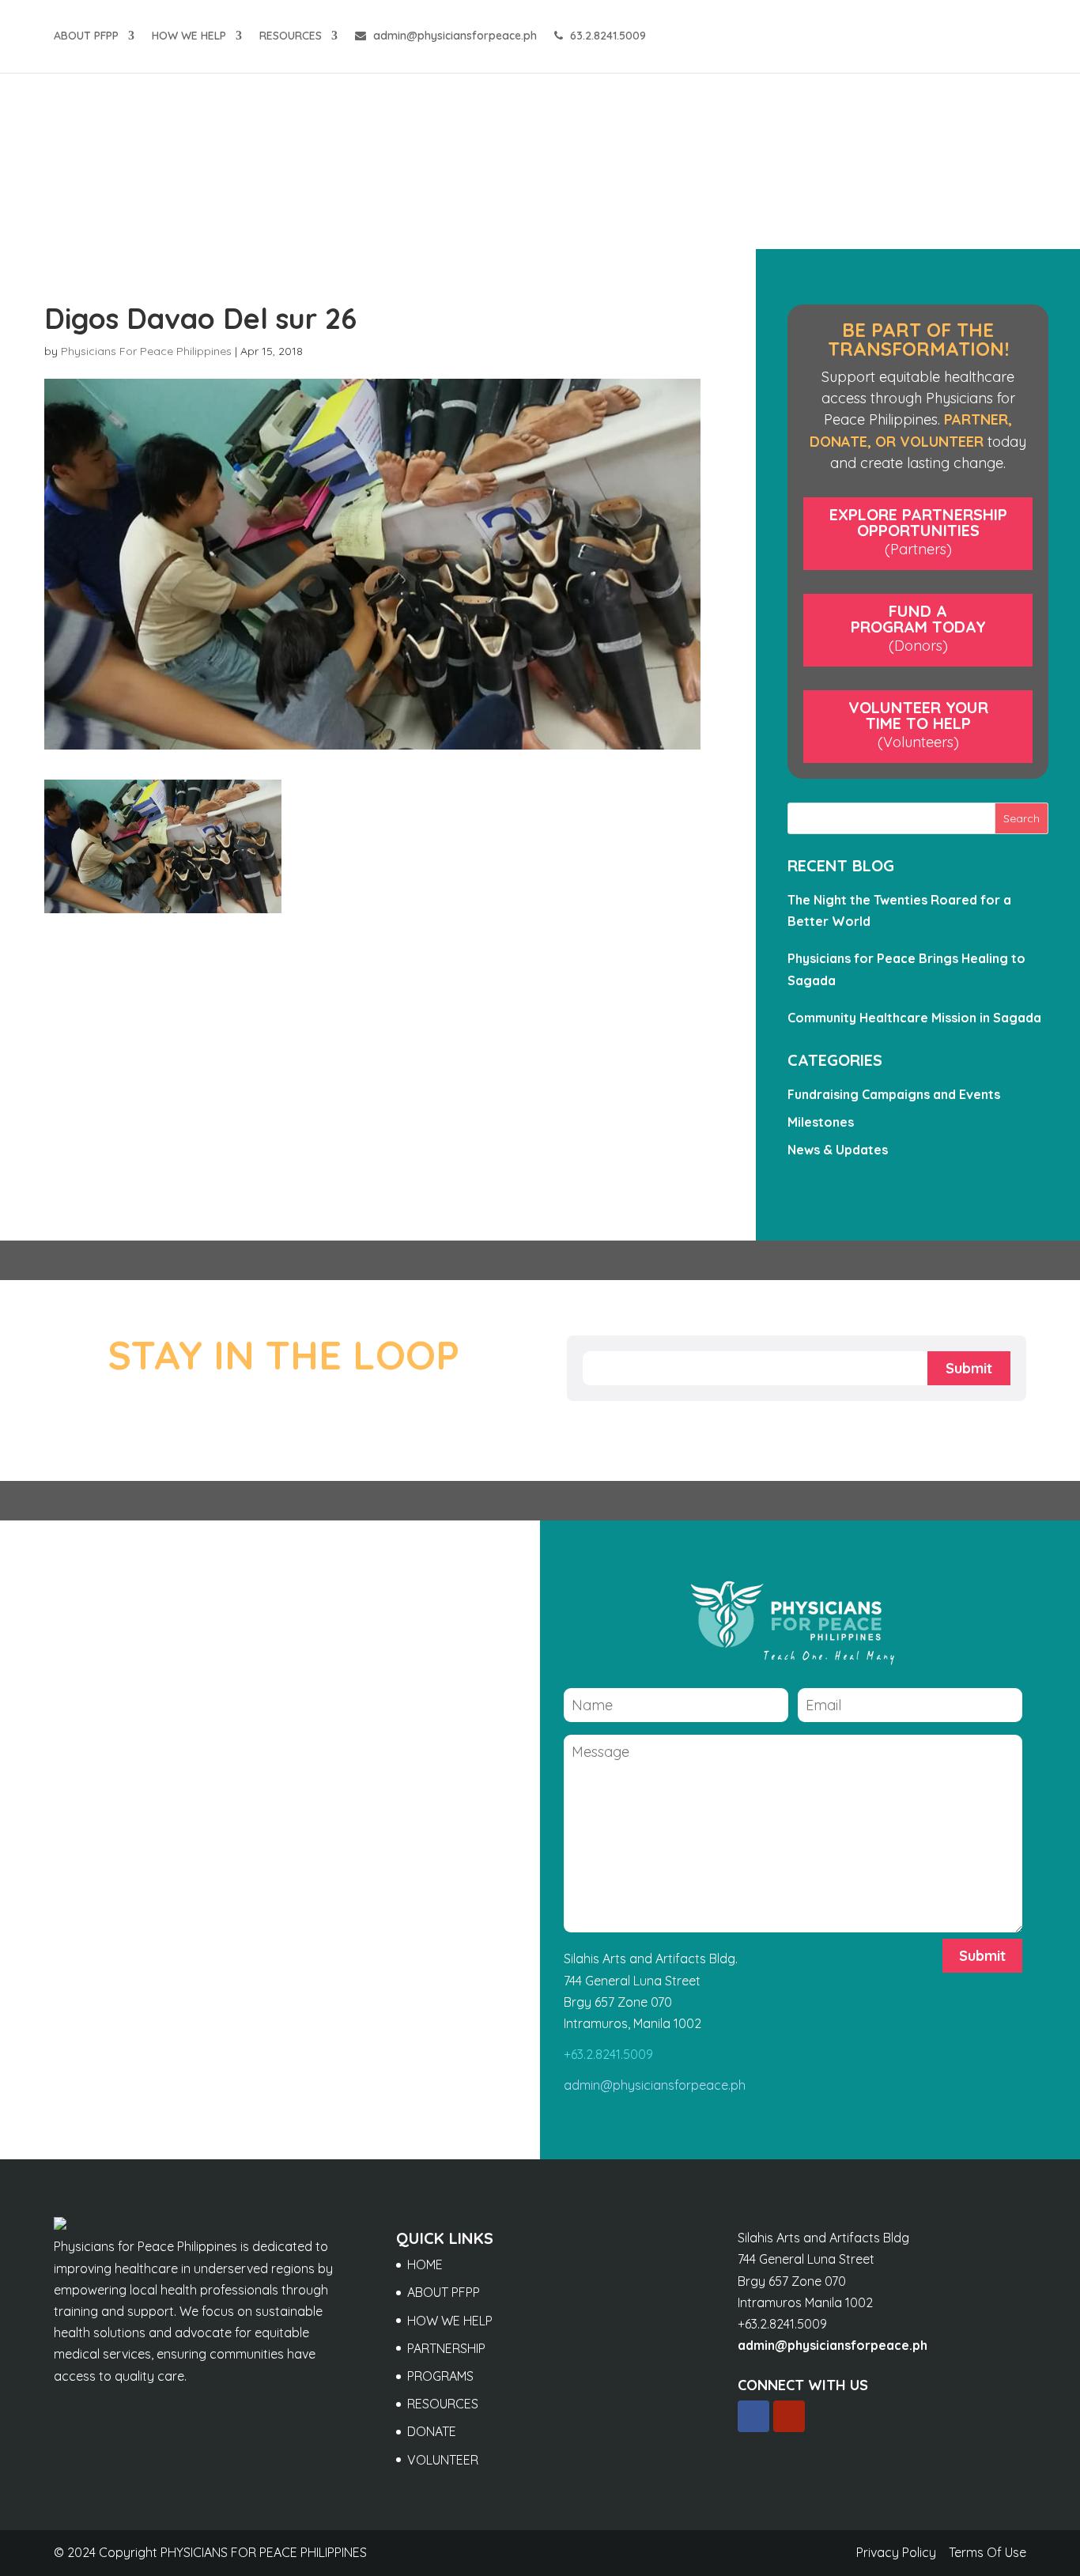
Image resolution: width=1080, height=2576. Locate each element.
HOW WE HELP (189, 36)
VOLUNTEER (443, 2460)
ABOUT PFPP (86, 36)
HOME (425, 2264)
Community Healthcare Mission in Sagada (914, 1018)
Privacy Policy (896, 2552)
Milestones (821, 1122)
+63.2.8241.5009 (608, 2054)
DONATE (432, 2431)
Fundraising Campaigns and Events (894, 1094)
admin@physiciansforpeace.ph (453, 36)
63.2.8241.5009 (606, 36)
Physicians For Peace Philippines (146, 351)
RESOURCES (291, 36)
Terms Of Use (987, 2552)
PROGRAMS (440, 2376)
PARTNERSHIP (446, 2348)
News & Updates (838, 1150)
